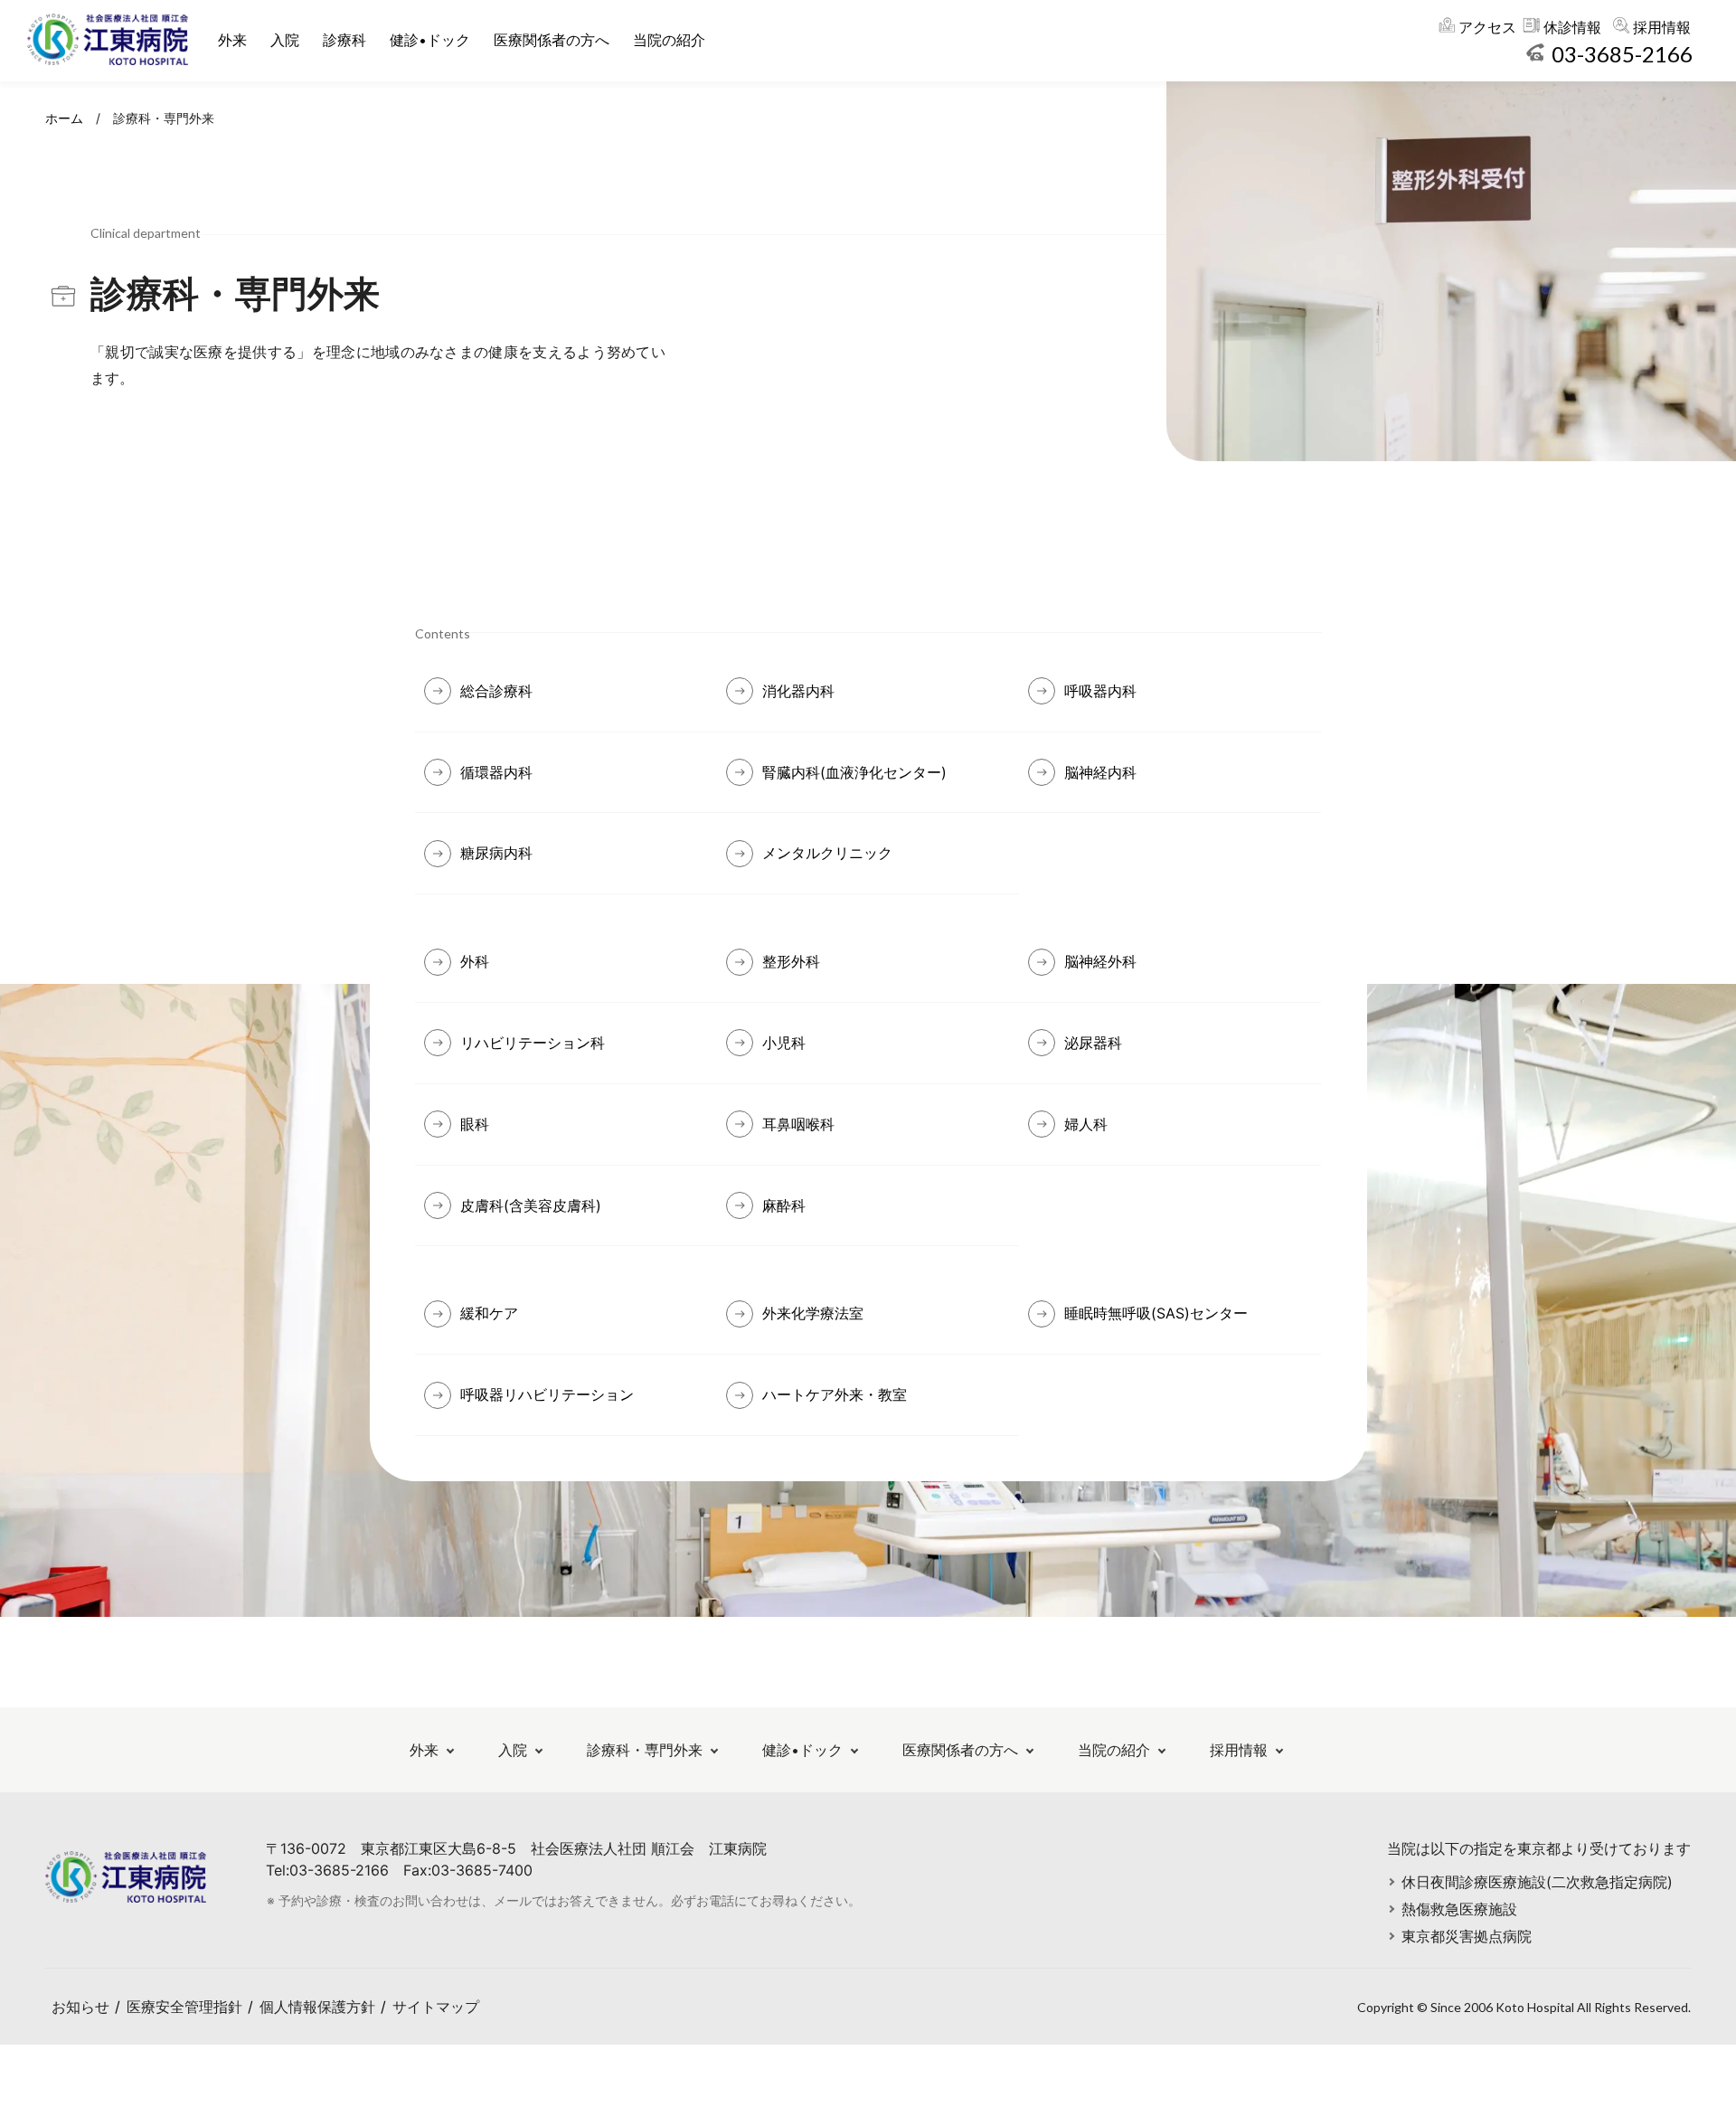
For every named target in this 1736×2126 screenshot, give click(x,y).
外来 (232, 40)
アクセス (1487, 27)
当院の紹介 (669, 40)
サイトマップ (436, 2007)
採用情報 (1662, 27)
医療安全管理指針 (184, 2007)
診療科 (344, 40)
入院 (285, 40)
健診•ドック (430, 40)
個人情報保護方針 (317, 2007)
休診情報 (1572, 27)
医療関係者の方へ (552, 40)
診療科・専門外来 (645, 1750)
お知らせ (80, 2007)
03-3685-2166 (1622, 54)
